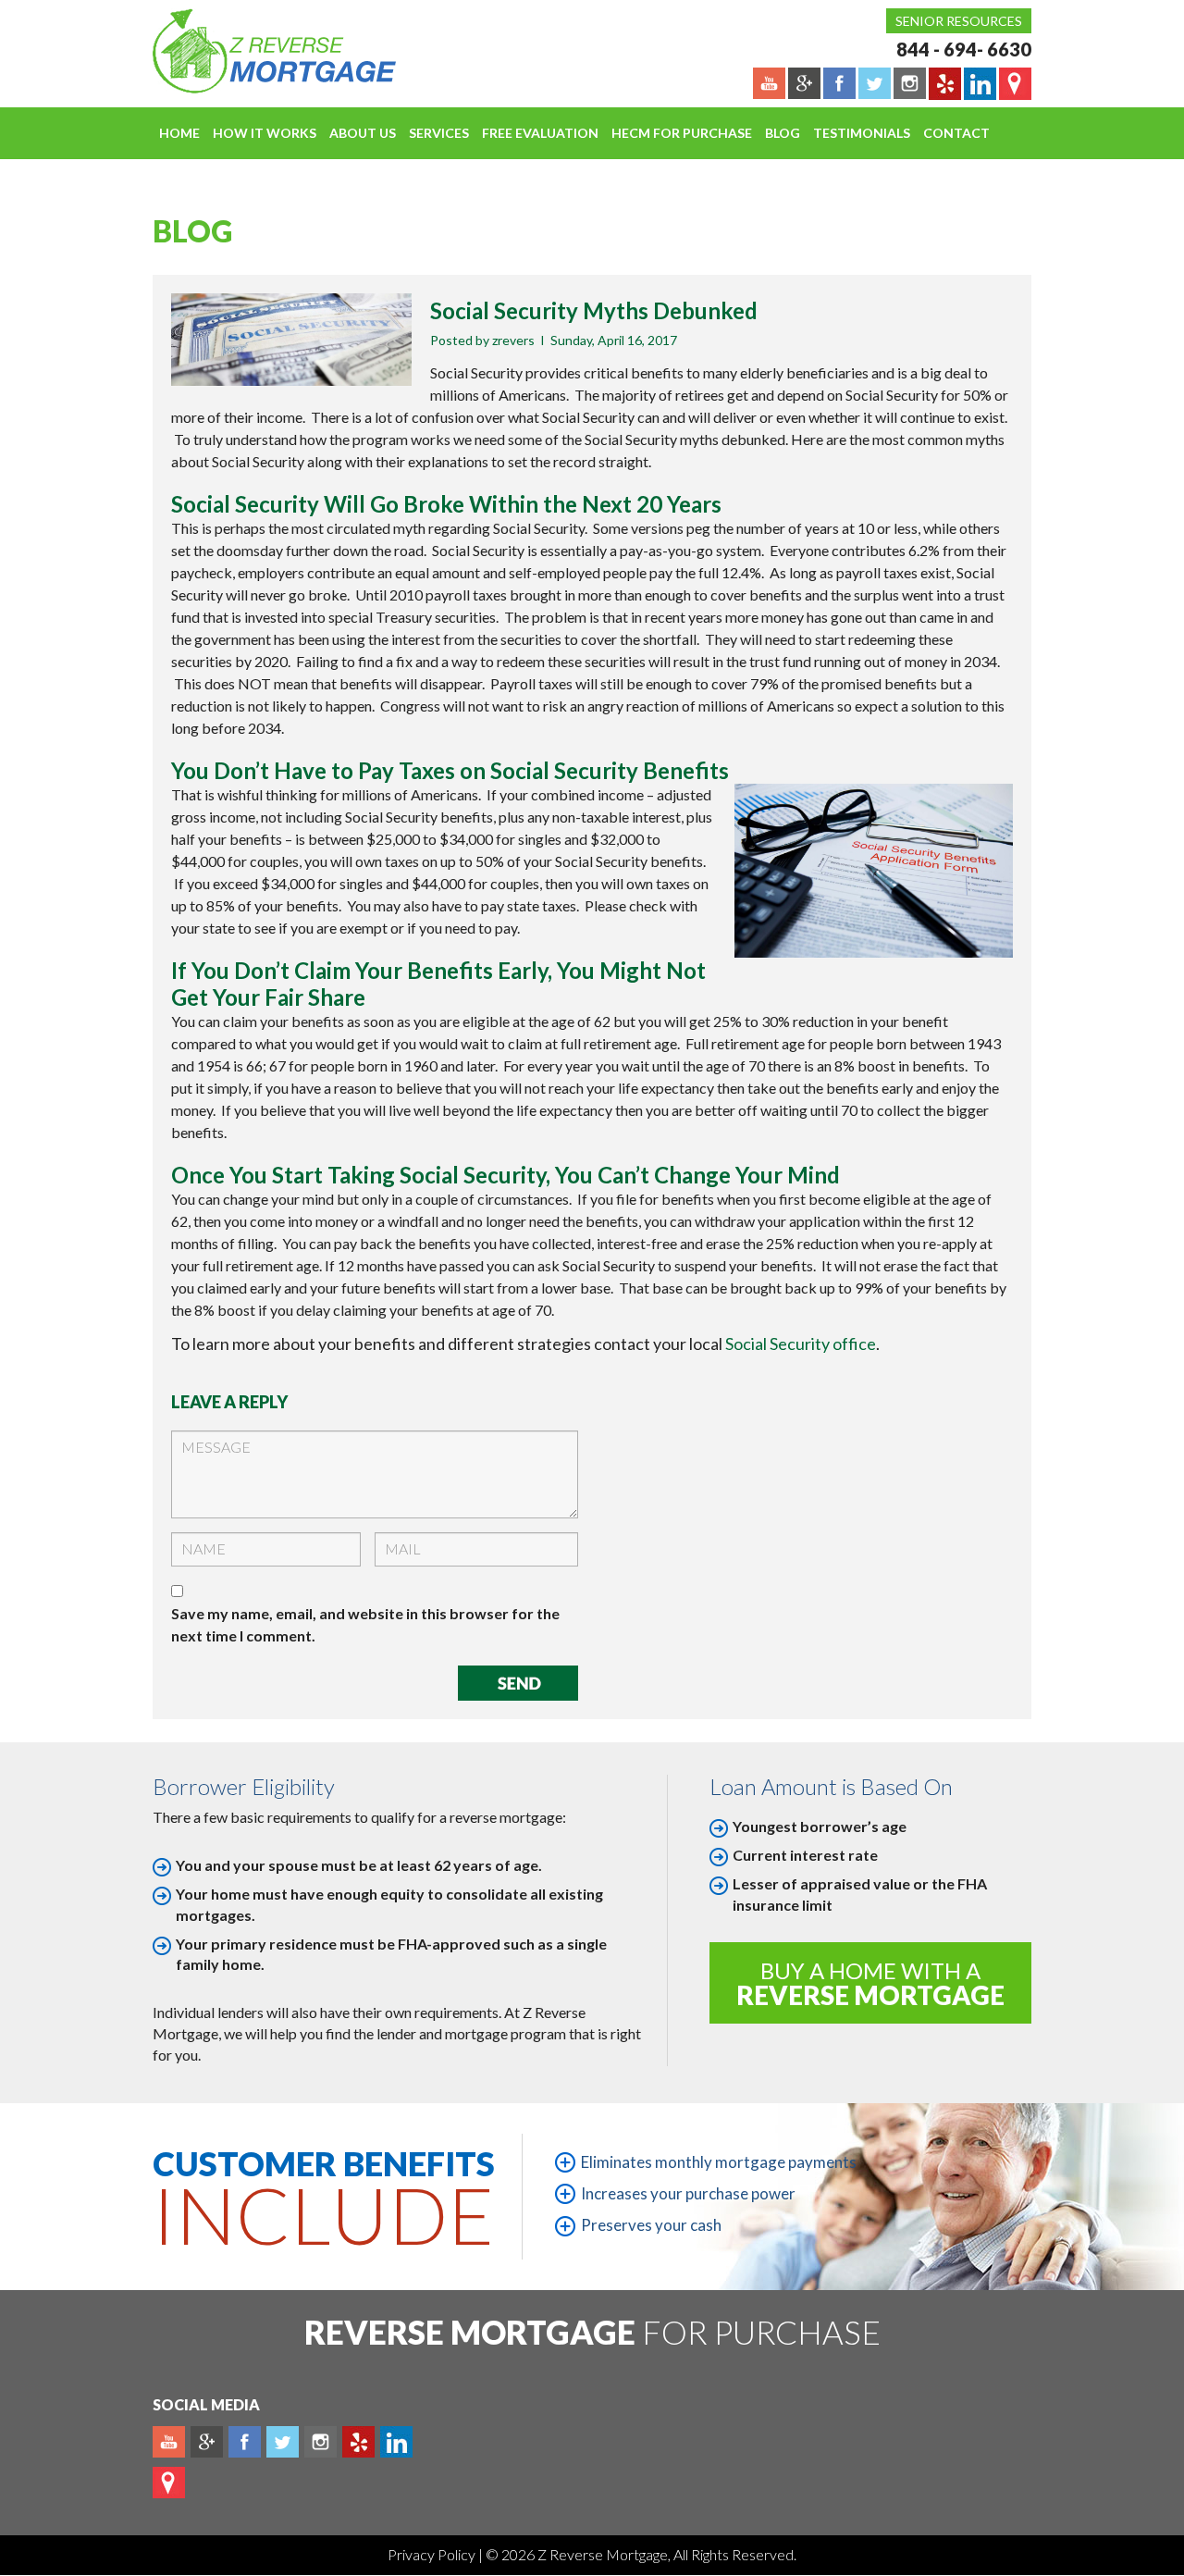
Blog (783, 133)
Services (439, 133)
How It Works (265, 133)
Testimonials (862, 133)
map (169, 2483)
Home (179, 133)
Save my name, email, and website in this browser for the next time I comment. (365, 1624)
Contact (956, 133)
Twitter (283, 2442)
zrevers (513, 340)
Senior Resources (959, 21)
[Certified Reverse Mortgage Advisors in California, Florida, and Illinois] (254, 51)
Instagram (321, 2442)
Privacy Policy (433, 2554)
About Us (363, 133)
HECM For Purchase (682, 133)
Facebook (245, 2442)
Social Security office (801, 1344)
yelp (358, 2442)
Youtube (169, 2442)
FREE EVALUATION (540, 133)
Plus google (207, 2442)
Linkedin (396, 2442)
